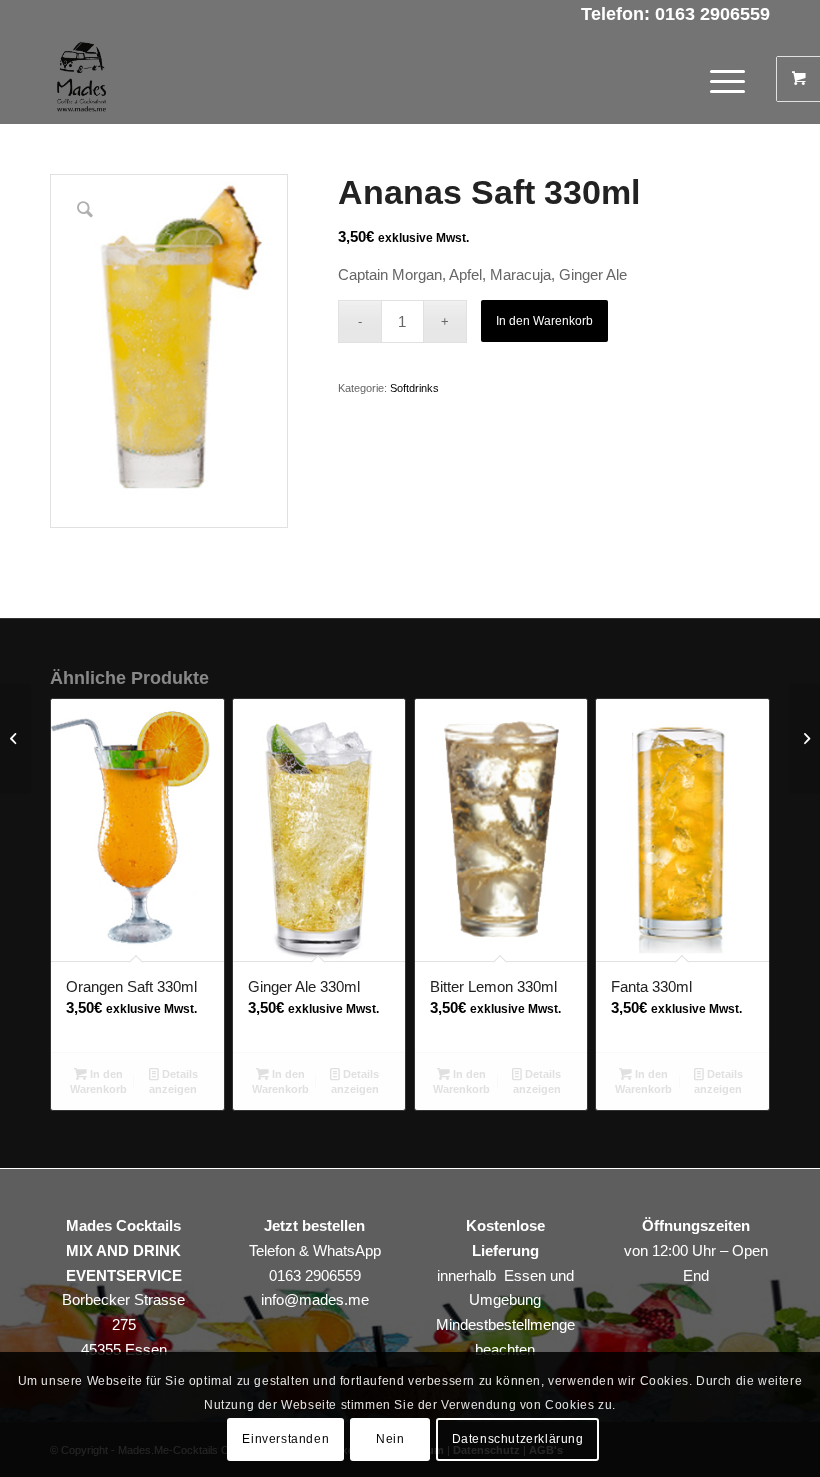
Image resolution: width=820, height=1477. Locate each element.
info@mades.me (315, 1299)
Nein (390, 1439)
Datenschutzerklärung (518, 1439)
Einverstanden (285, 1439)
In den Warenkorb (544, 321)
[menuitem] (730, 79)
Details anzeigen (173, 1081)
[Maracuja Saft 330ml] (804, 739)
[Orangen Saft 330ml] (15, 739)
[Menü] (717, 79)
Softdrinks (414, 388)
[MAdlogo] (81, 79)
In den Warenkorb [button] (98, 1081)
